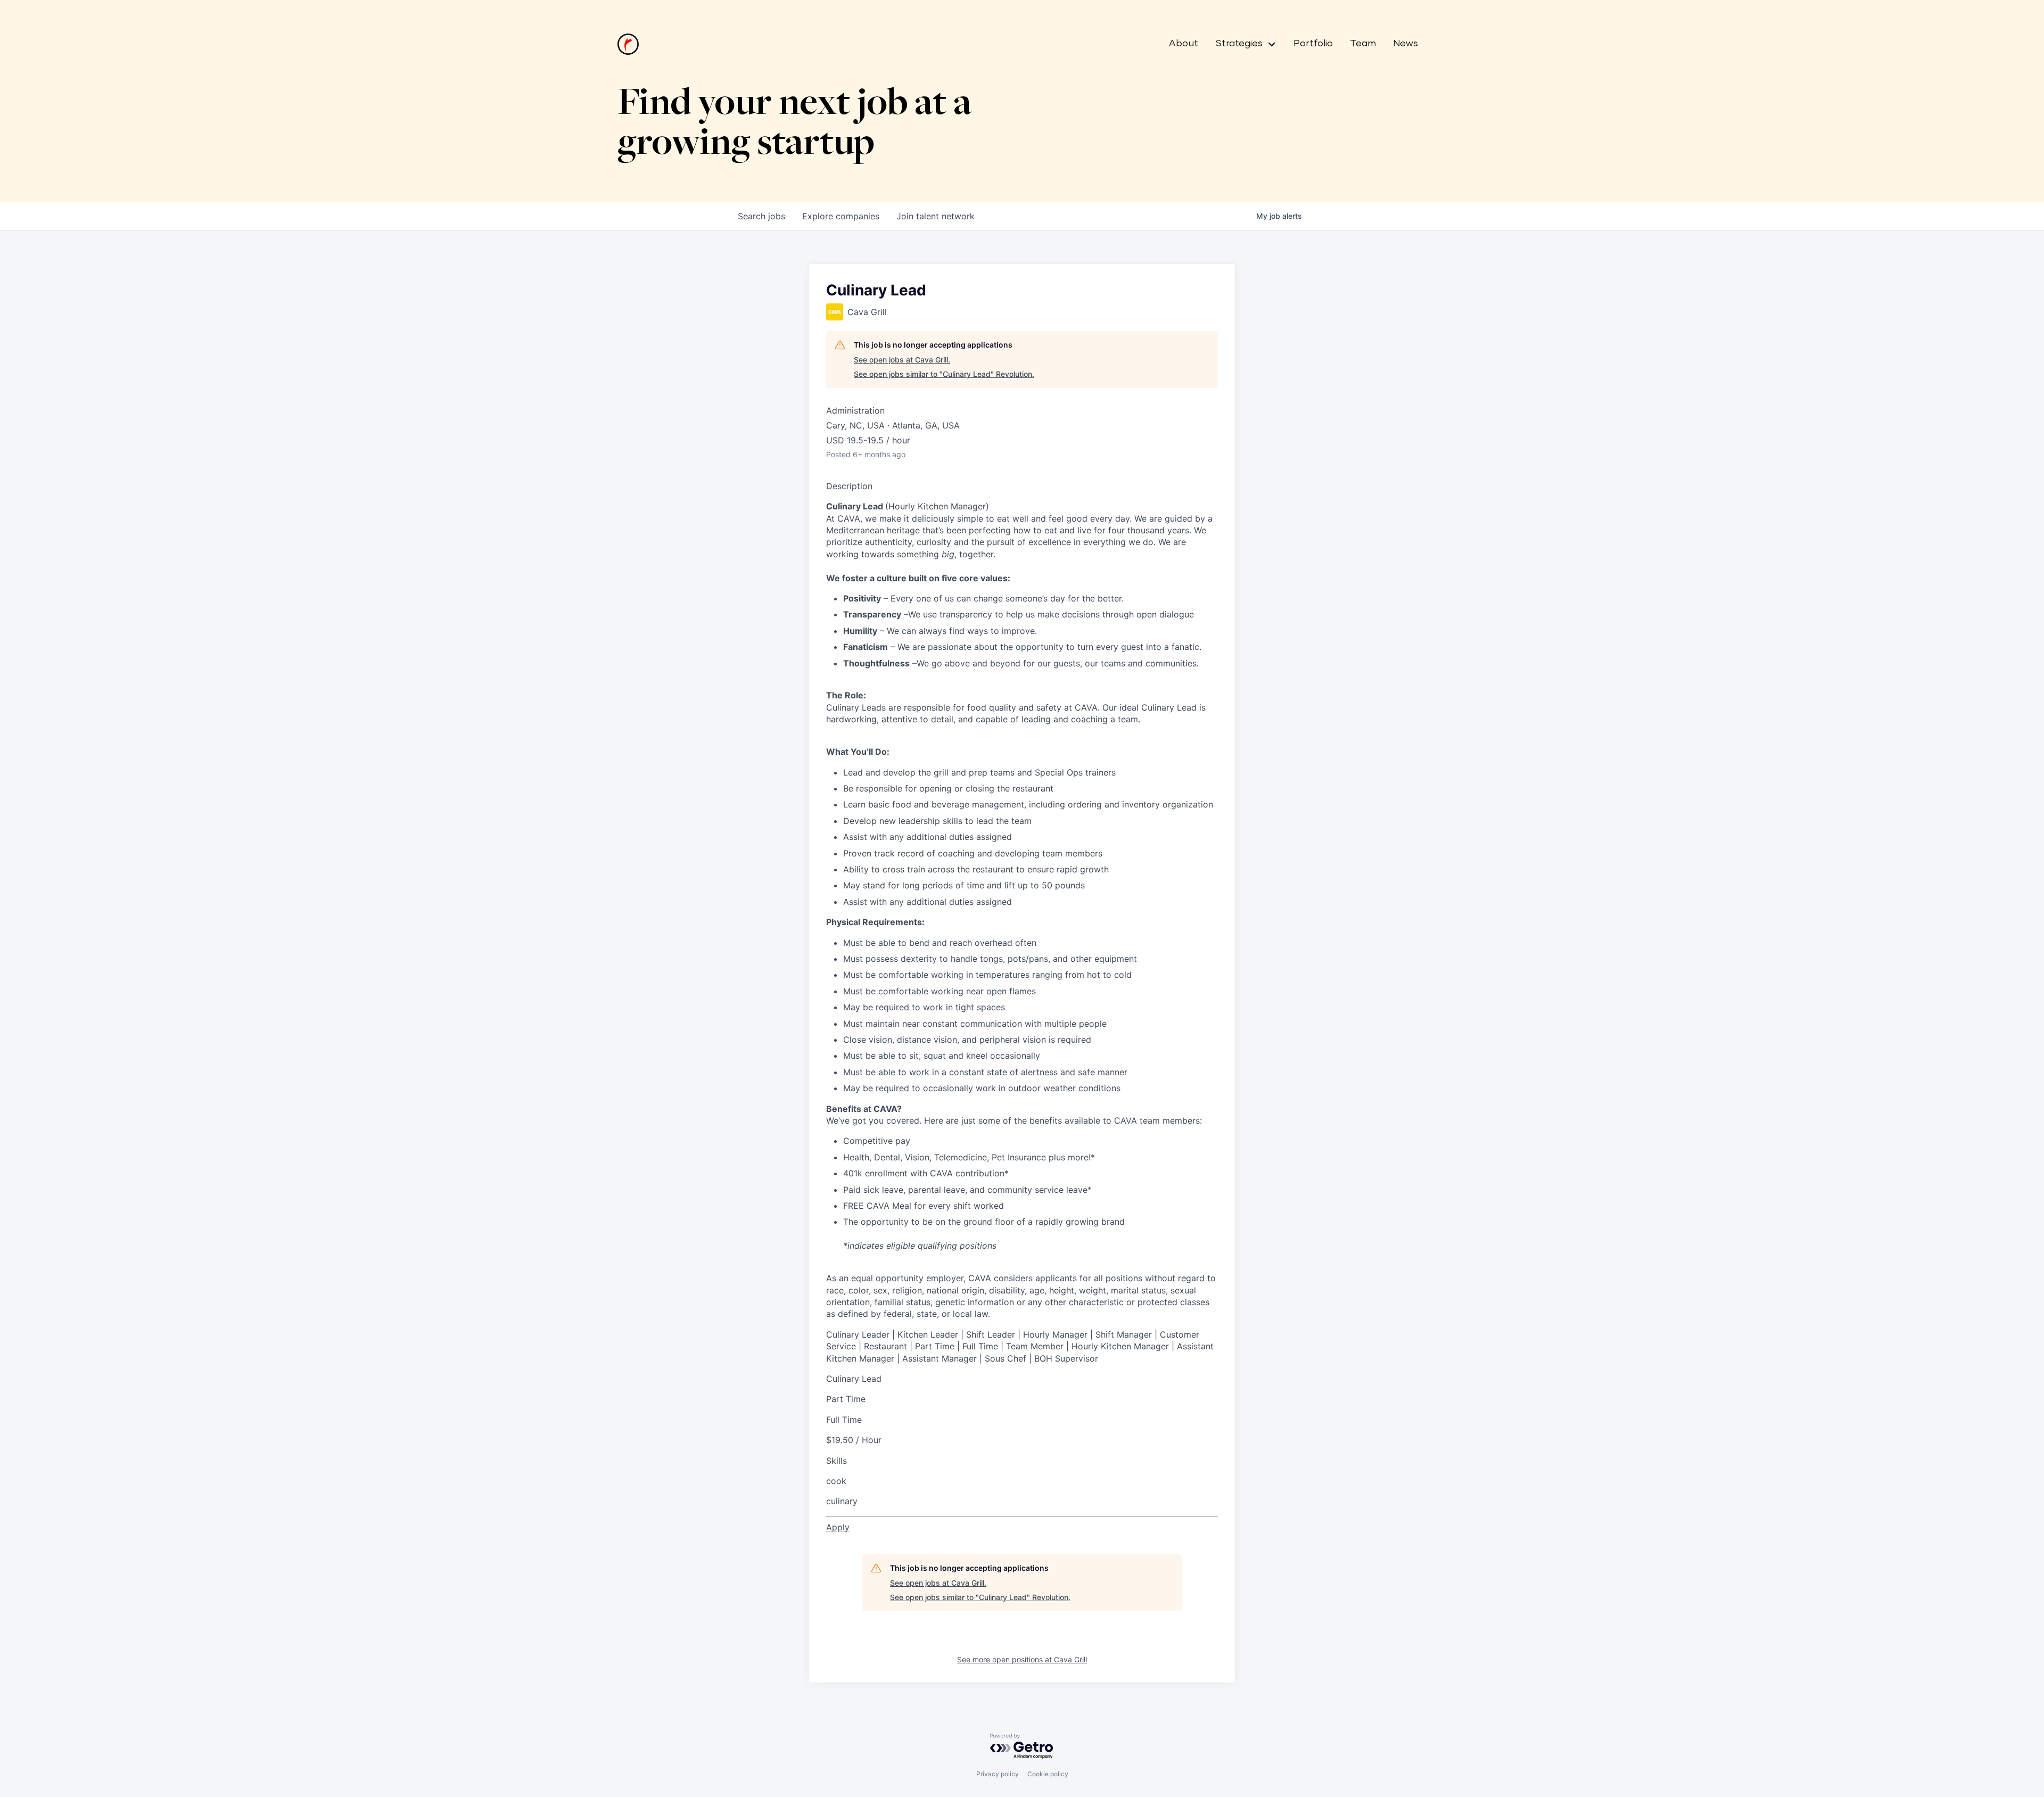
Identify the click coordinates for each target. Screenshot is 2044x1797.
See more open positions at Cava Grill (1022, 1659)
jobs (761, 216)
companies (841, 216)
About (1184, 44)
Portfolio (1313, 44)
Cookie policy (1048, 1774)
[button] (1242, 44)
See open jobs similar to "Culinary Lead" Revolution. (944, 374)
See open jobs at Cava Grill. (902, 360)
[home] (628, 44)
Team (1363, 44)
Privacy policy (998, 1774)
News (1406, 44)
